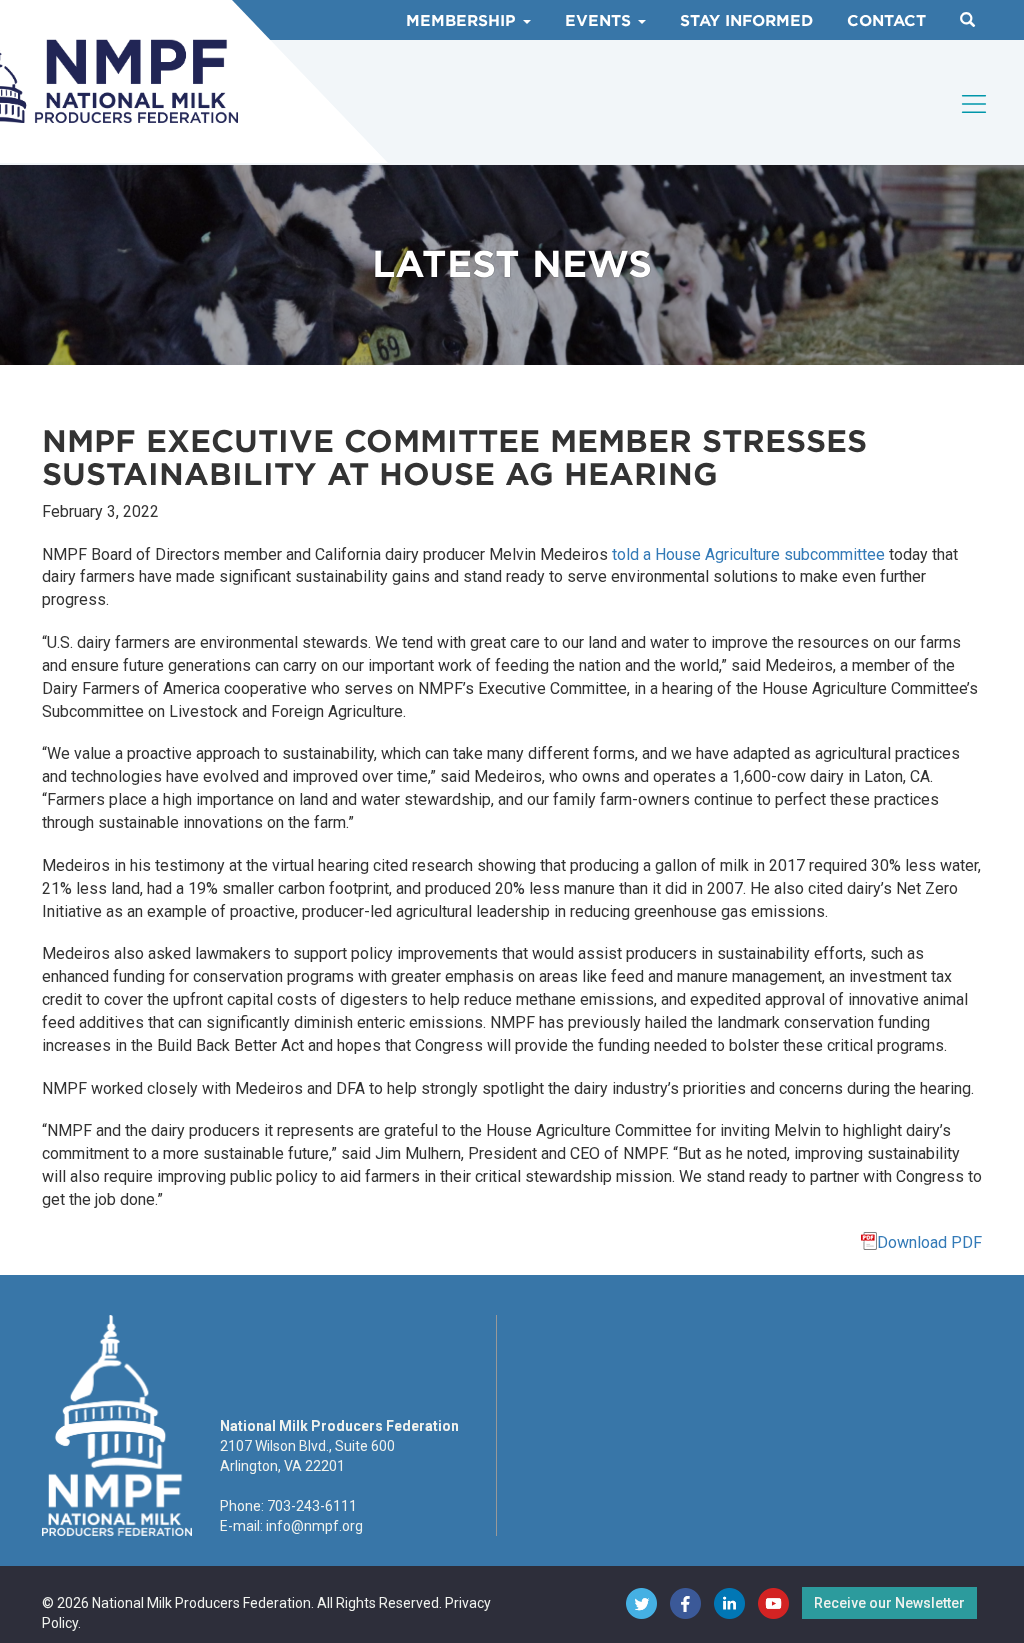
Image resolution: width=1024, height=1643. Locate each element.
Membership (463, 21)
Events (600, 21)
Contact (886, 21)
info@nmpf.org (314, 1526)
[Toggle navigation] (975, 104)
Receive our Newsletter (889, 1603)
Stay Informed (746, 21)
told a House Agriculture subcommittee (748, 554)
